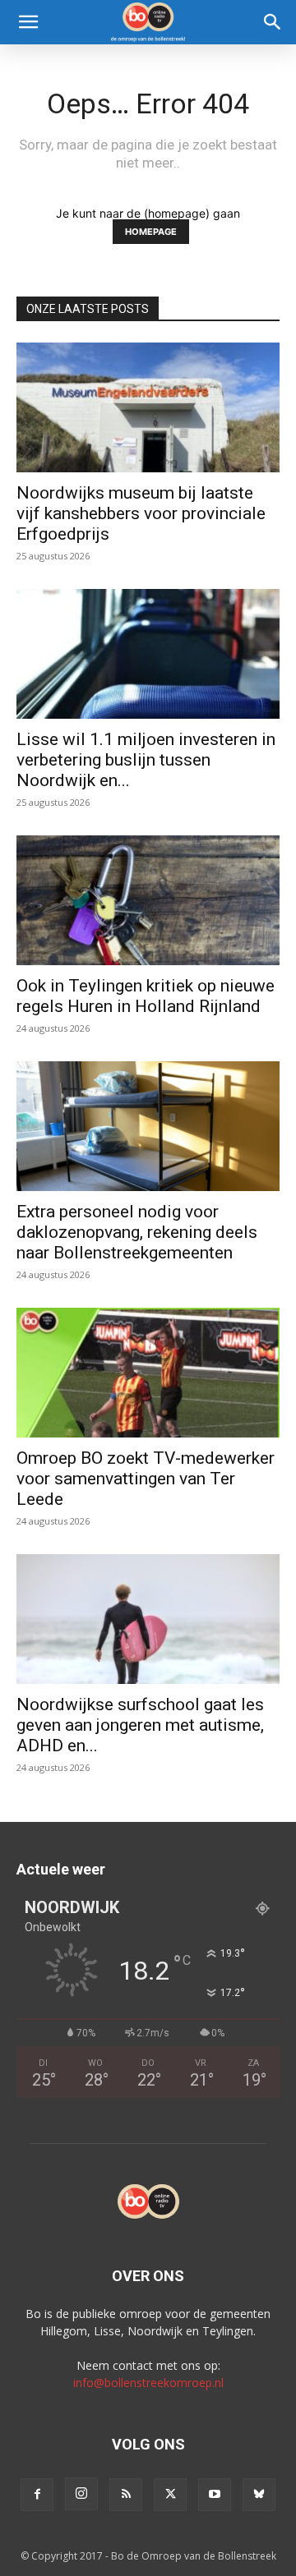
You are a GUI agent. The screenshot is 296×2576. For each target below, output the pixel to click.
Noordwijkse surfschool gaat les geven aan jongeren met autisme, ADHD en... (140, 1725)
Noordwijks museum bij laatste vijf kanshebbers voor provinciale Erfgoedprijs (141, 513)
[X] (170, 2495)
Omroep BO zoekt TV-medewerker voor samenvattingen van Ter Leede (146, 1479)
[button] (28, 22)
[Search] (273, 22)
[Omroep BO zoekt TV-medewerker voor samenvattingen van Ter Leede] (148, 1373)
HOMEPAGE (151, 232)
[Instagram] (81, 2494)
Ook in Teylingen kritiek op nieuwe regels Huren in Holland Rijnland (146, 996)
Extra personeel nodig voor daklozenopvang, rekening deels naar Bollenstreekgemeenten (137, 1232)
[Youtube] (215, 2495)
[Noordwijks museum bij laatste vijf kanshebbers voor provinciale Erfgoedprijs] (148, 407)
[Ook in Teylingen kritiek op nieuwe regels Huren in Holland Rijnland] (148, 900)
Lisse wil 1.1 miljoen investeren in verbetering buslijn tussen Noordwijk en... (146, 760)
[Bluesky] (259, 2495)
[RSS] (126, 2495)
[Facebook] (37, 2495)
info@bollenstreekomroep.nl (148, 2383)
